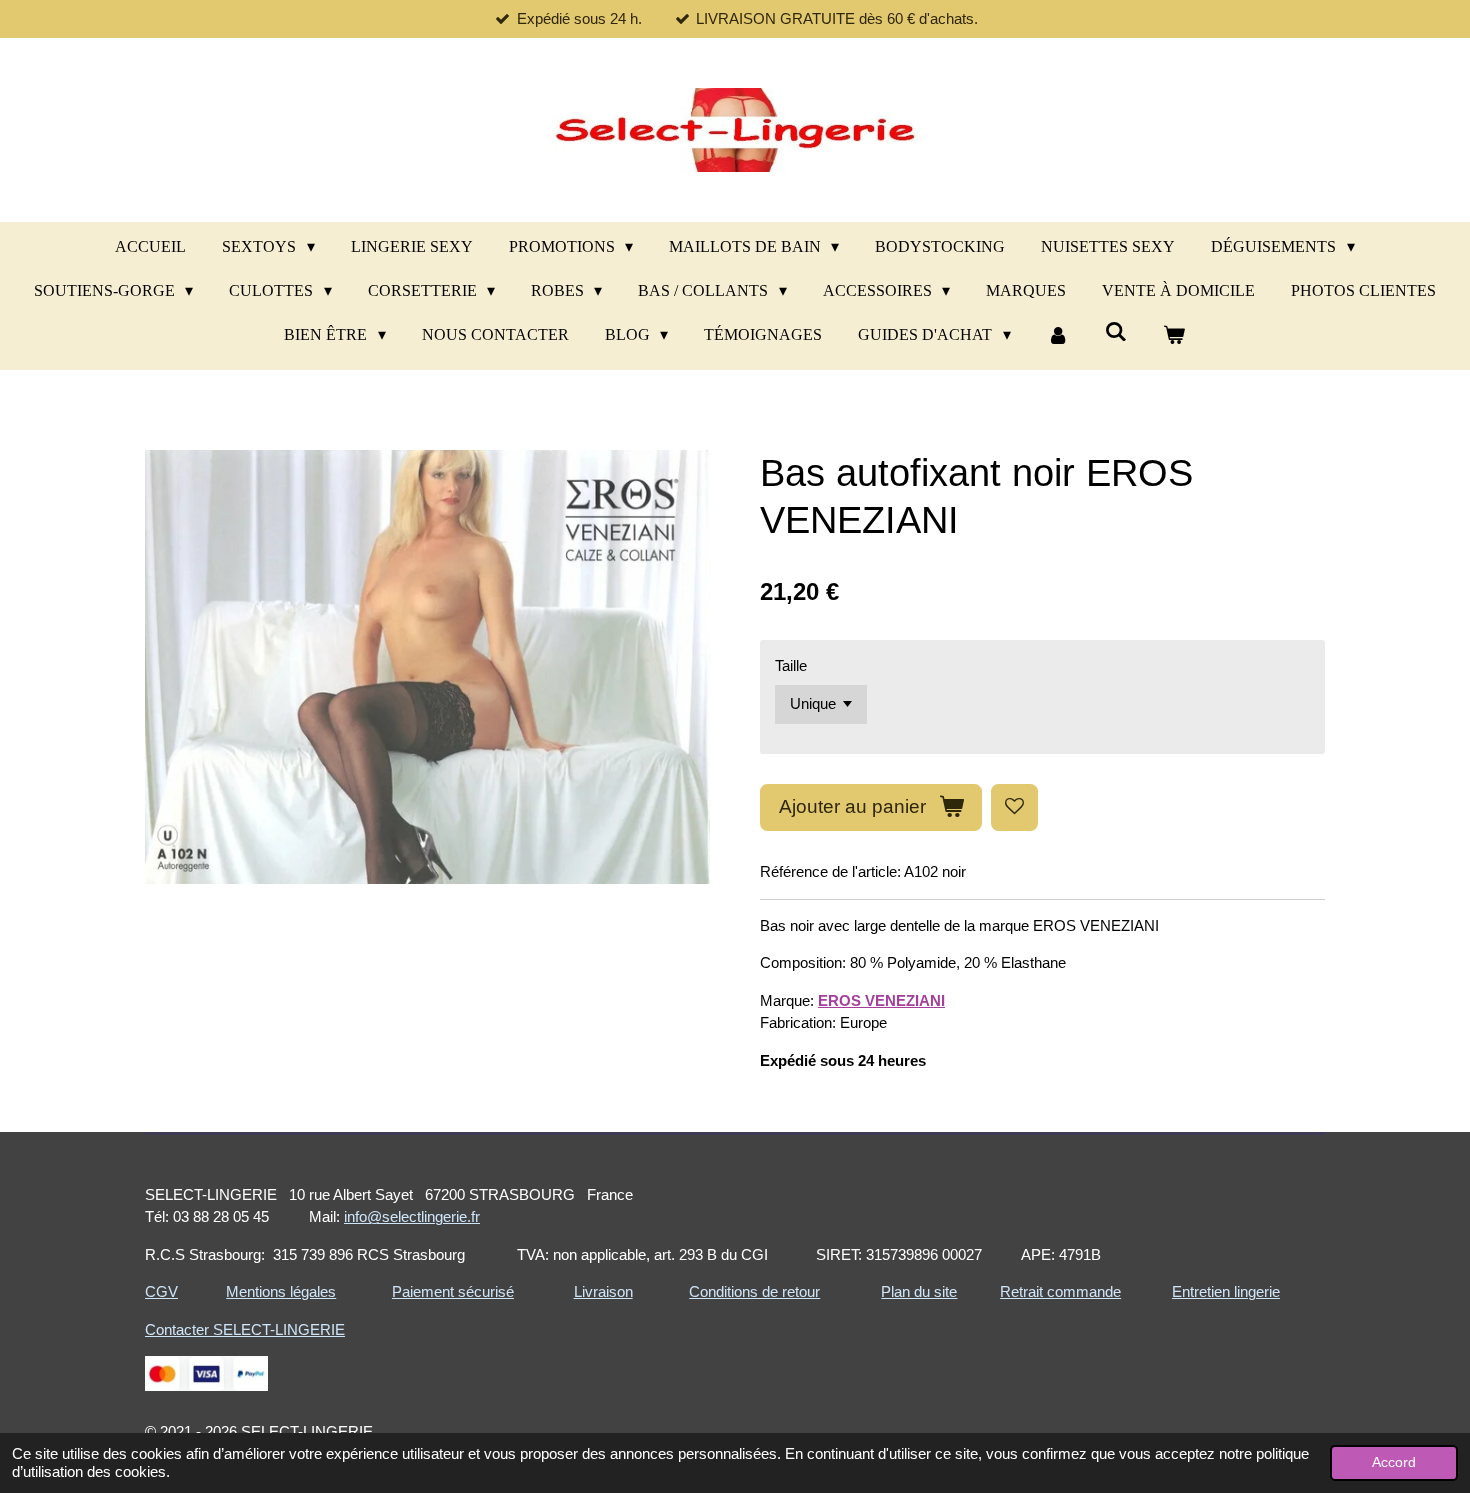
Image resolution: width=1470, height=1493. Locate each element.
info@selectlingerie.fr (412, 1216)
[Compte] (1058, 335)
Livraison (603, 1291)
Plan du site (919, 1291)
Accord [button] (1394, 1462)
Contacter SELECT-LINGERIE (245, 1329)
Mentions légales (281, 1291)
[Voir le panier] (1174, 335)
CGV (161, 1291)
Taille (791, 665)
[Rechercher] (1116, 332)
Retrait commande (1060, 1291)
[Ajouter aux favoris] (1014, 807)
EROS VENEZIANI (881, 1000)
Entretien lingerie (1226, 1291)
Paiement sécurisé (453, 1291)
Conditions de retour (754, 1291)
